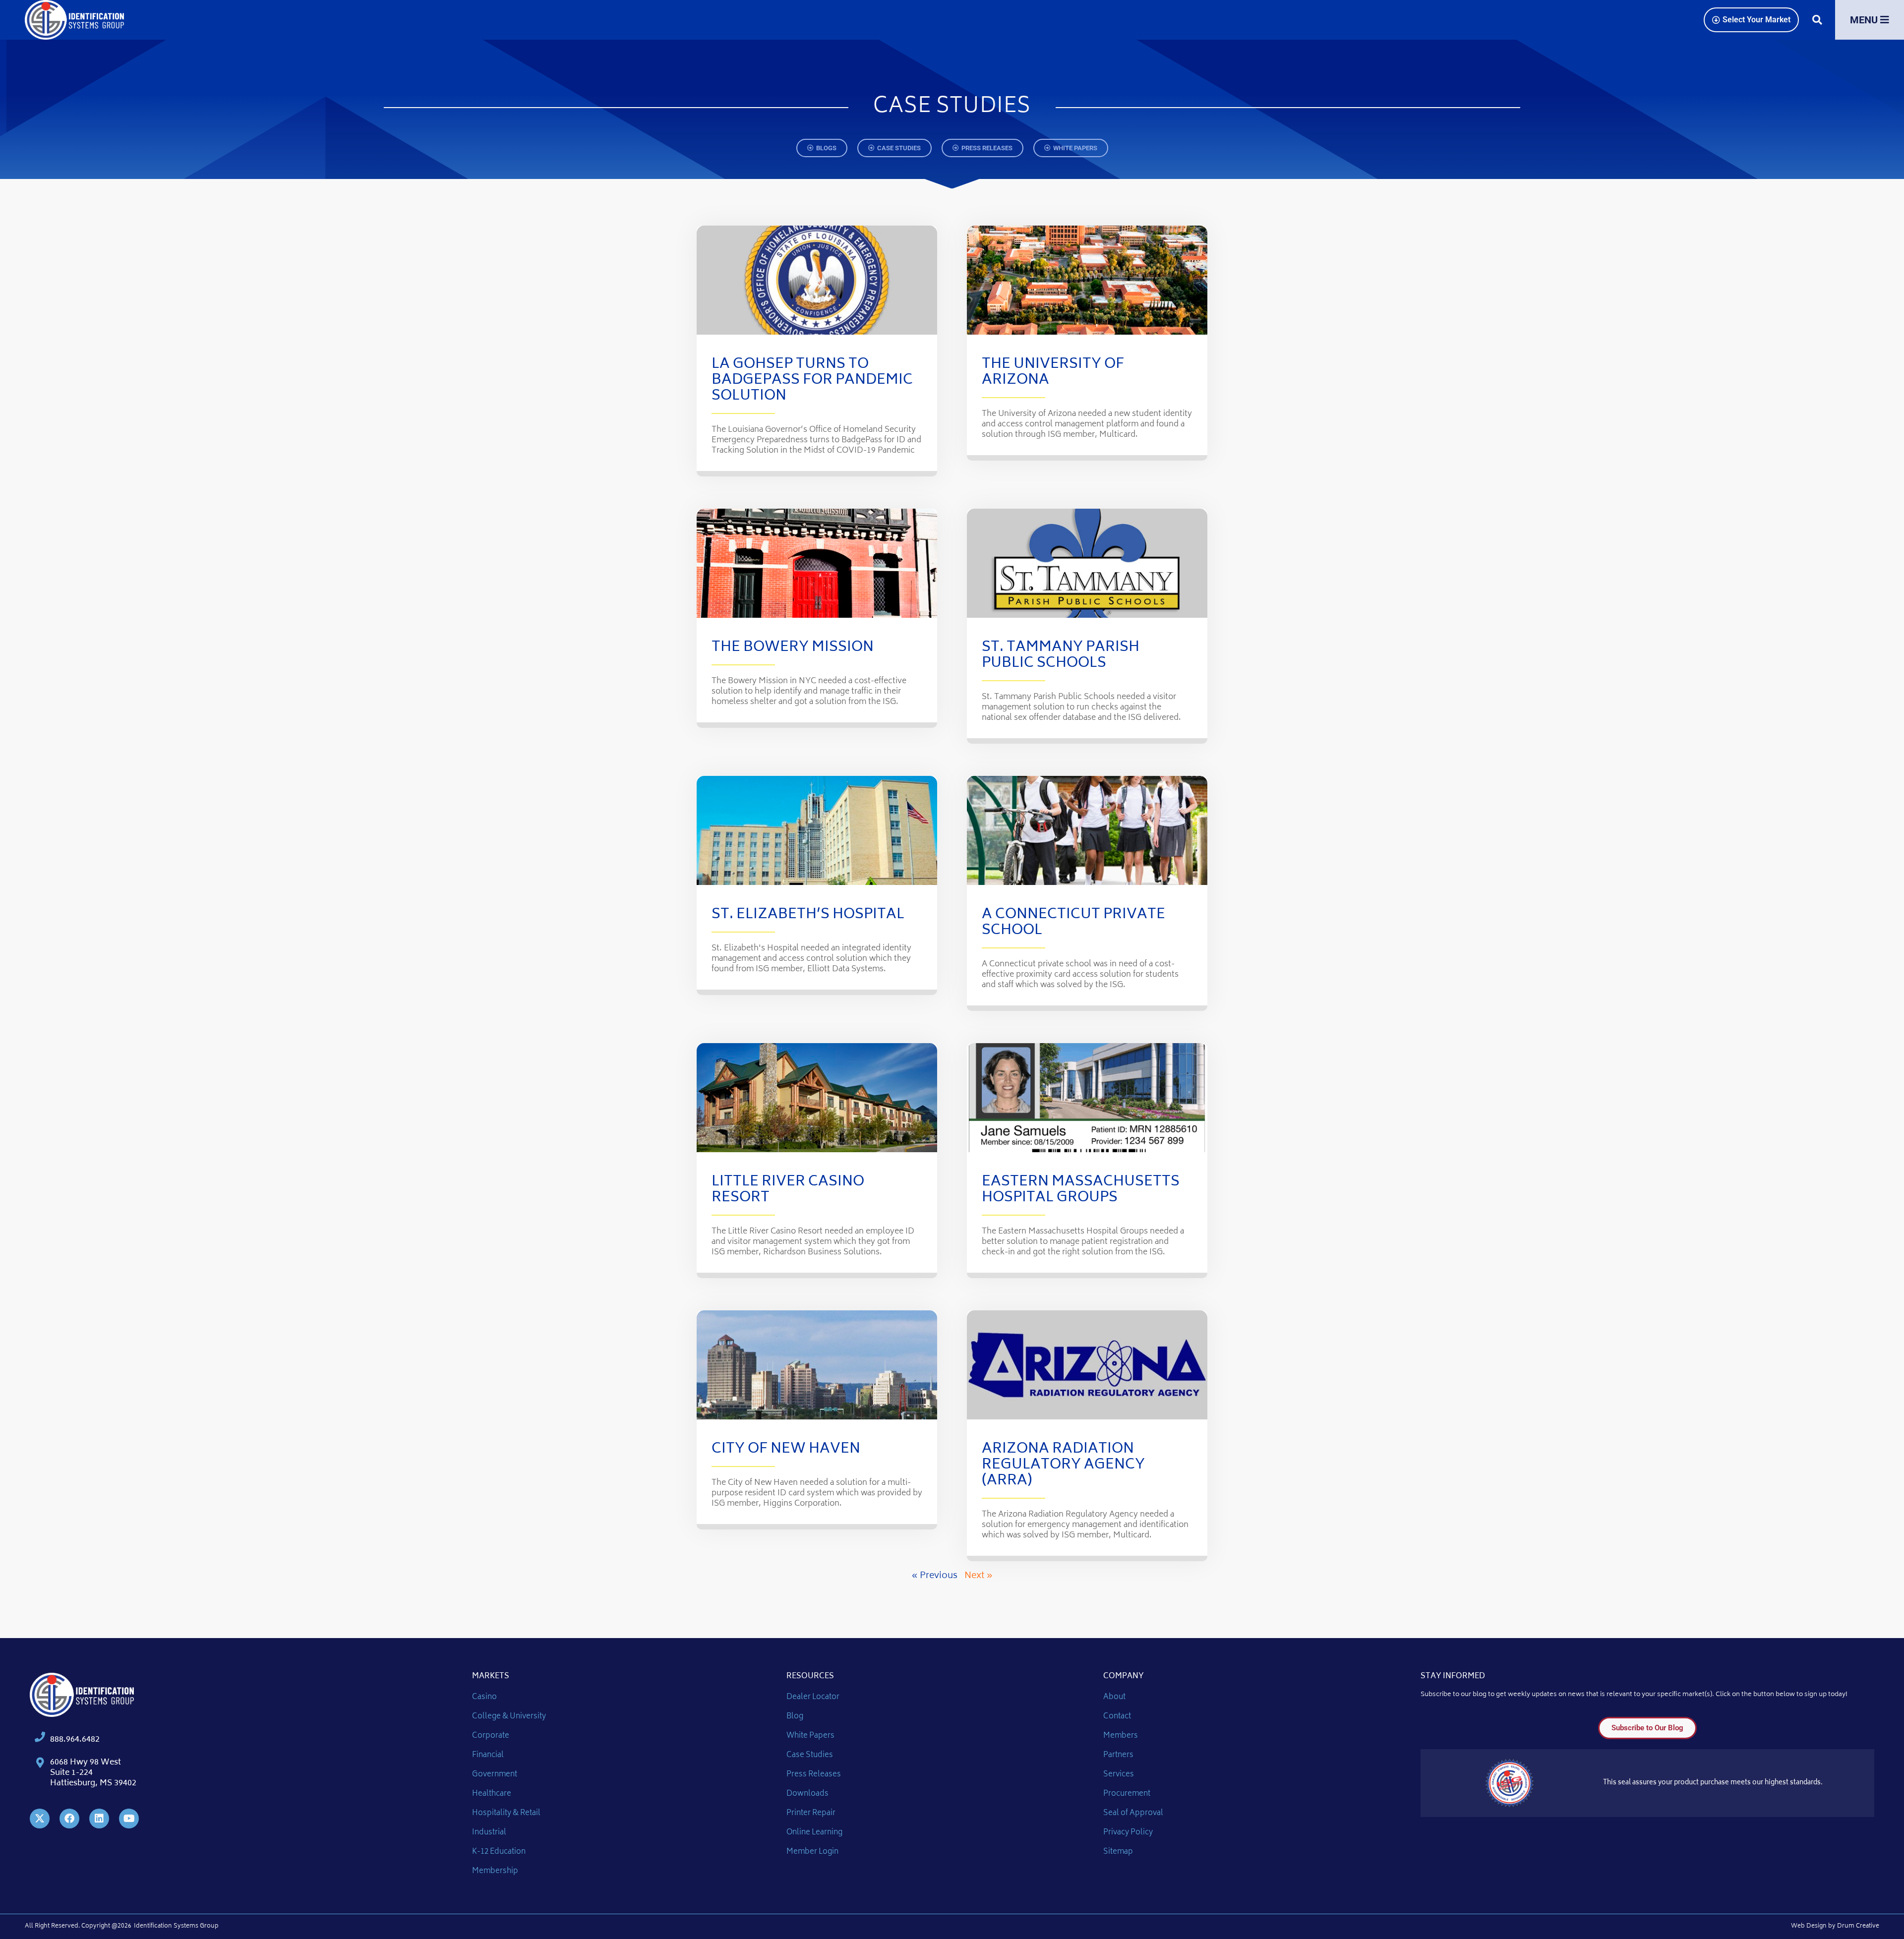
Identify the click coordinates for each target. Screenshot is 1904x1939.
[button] (1817, 20)
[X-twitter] (40, 1819)
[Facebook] (69, 1819)
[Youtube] (129, 1819)
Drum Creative (1858, 1926)
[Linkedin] (99, 1819)
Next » (979, 1576)
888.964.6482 (75, 1740)
